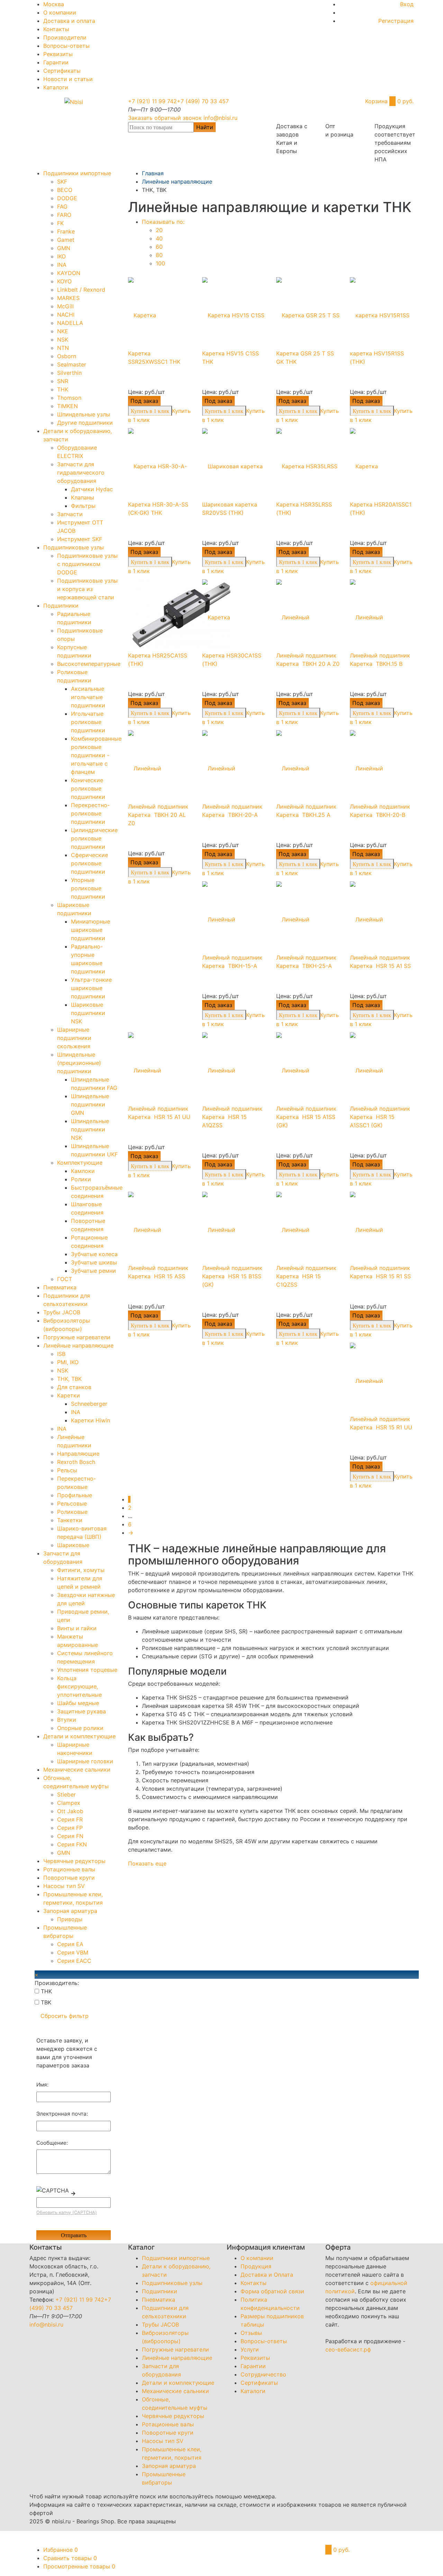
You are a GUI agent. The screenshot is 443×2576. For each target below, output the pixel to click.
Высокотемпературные (89, 664)
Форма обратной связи (272, 2291)
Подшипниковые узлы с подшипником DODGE (87, 564)
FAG (62, 206)
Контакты (56, 29)
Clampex (69, 1803)
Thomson (69, 398)
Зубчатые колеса (94, 1254)
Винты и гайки (77, 1628)
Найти (205, 127)
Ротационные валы (69, 1869)
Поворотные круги (69, 1878)
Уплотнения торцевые (87, 1670)
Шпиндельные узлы (84, 414)
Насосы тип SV (64, 1886)
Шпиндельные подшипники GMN (90, 1104)
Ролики (81, 1179)
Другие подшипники (85, 423)
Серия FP (70, 1828)
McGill (65, 306)
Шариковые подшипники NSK (88, 1013)
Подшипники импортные (77, 173)
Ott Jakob (70, 1811)
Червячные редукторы (74, 1861)
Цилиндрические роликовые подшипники (94, 838)
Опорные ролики (80, 1728)
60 (159, 247)
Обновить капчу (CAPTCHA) (67, 2212)
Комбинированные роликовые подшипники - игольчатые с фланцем (96, 755)
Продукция (256, 2266)
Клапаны (83, 497)
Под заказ (144, 401)
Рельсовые (72, 1503)
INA (62, 265)
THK (63, 389)
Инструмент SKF (80, 539)
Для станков (74, 1387)
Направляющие (78, 1454)
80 (159, 255)
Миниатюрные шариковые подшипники (91, 930)
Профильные (75, 1495)
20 (159, 230)
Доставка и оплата (69, 21)
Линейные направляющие (78, 1346)
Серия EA (70, 1944)
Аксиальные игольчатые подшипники (88, 697)
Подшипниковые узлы (74, 547)
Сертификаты (62, 71)
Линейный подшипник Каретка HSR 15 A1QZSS (232, 1117)
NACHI (66, 315)
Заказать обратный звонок (165, 118)
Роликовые (72, 1512)
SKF (62, 182)
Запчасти (70, 514)
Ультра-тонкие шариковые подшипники (91, 988)
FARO (64, 215)
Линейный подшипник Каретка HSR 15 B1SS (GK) (232, 1276)
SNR (63, 381)
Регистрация (396, 21)
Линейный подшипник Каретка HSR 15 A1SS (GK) (306, 1117)
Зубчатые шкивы (94, 1262)
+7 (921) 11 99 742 (152, 101)
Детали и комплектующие (79, 1736)
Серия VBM (73, 1952)
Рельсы (67, 1470)
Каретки (69, 1395)
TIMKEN (67, 406)
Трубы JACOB (62, 1312)
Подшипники (61, 606)
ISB (61, 1354)
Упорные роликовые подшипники (88, 888)
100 (160, 263)
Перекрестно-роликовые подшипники (90, 813)
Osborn (67, 356)
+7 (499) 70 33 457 (203, 101)
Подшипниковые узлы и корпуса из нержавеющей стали (87, 589)
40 (159, 238)
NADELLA (70, 323)
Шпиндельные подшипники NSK (90, 1129)
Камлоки (83, 1171)
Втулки (67, 1720)
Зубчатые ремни (93, 1271)
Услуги (250, 2349)
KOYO (64, 281)
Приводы (70, 1919)
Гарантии (56, 62)
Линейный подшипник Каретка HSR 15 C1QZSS (306, 1276)
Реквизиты (58, 54)
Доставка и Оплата (267, 2275)
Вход (407, 4)
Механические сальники (77, 1770)
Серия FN (70, 1836)
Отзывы (251, 2333)
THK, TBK (69, 1379)
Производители (65, 37)
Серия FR (70, 1819)
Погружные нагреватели (77, 1337)
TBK (45, 2002)
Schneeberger (89, 1404)
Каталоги (56, 87)
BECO (65, 190)
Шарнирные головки (85, 1761)
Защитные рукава (82, 1711)
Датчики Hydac (92, 489)
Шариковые (73, 1545)
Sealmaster (72, 364)
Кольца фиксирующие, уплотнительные (79, 1686)
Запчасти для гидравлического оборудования (81, 473)
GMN (64, 248)
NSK (63, 339)
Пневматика (60, 1287)
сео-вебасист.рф (348, 2349)
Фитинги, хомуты (81, 1570)
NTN (63, 348)
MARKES (68, 298)
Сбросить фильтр (65, 2016)
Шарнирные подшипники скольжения (74, 1038)
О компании (60, 12)
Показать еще (147, 1863)
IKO (61, 256)
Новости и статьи (68, 79)
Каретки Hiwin (91, 1420)
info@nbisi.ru (220, 118)
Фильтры (83, 506)
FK (60, 223)
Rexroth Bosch (76, 1462)
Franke (66, 231)
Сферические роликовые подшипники (89, 863)
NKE (63, 331)
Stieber (66, 1794)
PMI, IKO (68, 1362)
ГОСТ (65, 1279)
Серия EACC (74, 1961)
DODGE (67, 198)
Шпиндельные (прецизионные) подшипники (79, 1063)
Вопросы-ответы (66, 46)
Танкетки (70, 1520)
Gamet (66, 240)
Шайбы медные (78, 1703)
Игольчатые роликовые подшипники (88, 722)
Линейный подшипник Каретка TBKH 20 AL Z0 (158, 815)
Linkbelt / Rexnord (81, 290)
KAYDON (69, 273)
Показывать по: (163, 222)
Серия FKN (72, 1844)
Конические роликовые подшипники (88, 788)
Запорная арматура (70, 1911)
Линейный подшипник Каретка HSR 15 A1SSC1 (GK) (380, 1117)
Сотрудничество (263, 2374)
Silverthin (69, 373)
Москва (54, 4)
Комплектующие (80, 1163)
